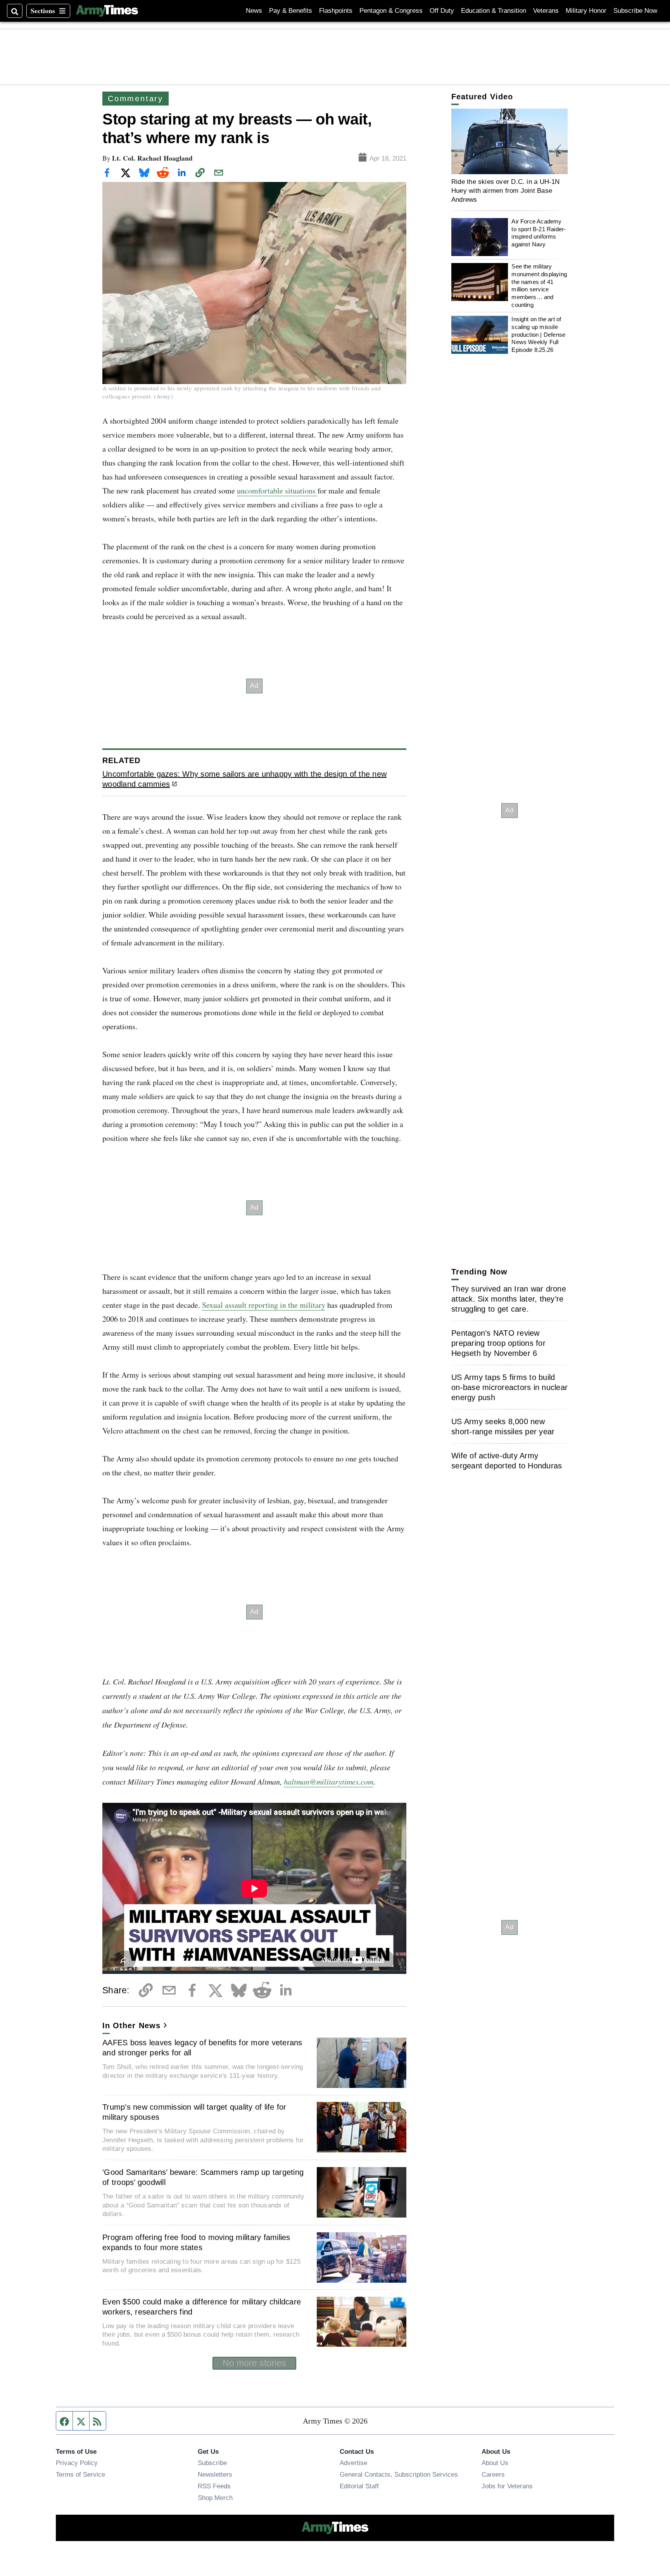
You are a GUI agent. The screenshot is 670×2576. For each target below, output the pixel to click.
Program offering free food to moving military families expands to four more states (196, 2242)
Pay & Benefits (291, 11)
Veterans (546, 11)
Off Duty (442, 11)
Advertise (353, 2463)
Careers (493, 2474)
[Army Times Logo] (107, 11)
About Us (495, 2463)
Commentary (136, 99)
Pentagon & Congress (391, 11)
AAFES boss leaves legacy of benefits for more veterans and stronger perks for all (202, 2048)
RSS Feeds (214, 2486)
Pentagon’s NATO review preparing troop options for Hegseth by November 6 (498, 1343)
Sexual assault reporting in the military (264, 1305)
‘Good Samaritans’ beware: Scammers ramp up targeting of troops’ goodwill (203, 2177)
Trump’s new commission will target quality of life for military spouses (194, 2112)
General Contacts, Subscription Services (399, 2474)
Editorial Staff (359, 2486)
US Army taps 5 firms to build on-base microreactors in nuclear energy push (509, 1387)
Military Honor (586, 11)
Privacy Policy (77, 2463)
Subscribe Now (635, 11)
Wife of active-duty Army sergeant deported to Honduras (507, 1461)
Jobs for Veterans (507, 2486)
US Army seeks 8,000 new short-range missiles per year (503, 1426)
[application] (509, 141)
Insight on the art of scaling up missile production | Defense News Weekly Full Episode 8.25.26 (538, 335)
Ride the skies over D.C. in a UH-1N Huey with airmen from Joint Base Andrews (506, 191)
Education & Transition (494, 11)
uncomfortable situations (277, 491)
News (254, 11)
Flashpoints (336, 11)
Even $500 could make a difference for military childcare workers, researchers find (202, 2307)
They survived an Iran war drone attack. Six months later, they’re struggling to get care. (509, 1299)
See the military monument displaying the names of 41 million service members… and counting (539, 286)
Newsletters (215, 2474)
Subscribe (212, 2463)
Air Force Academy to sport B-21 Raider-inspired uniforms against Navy (539, 233)
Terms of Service (80, 2474)
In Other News (131, 2025)
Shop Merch (215, 2498)
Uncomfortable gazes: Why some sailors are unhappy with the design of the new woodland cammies (244, 779)
